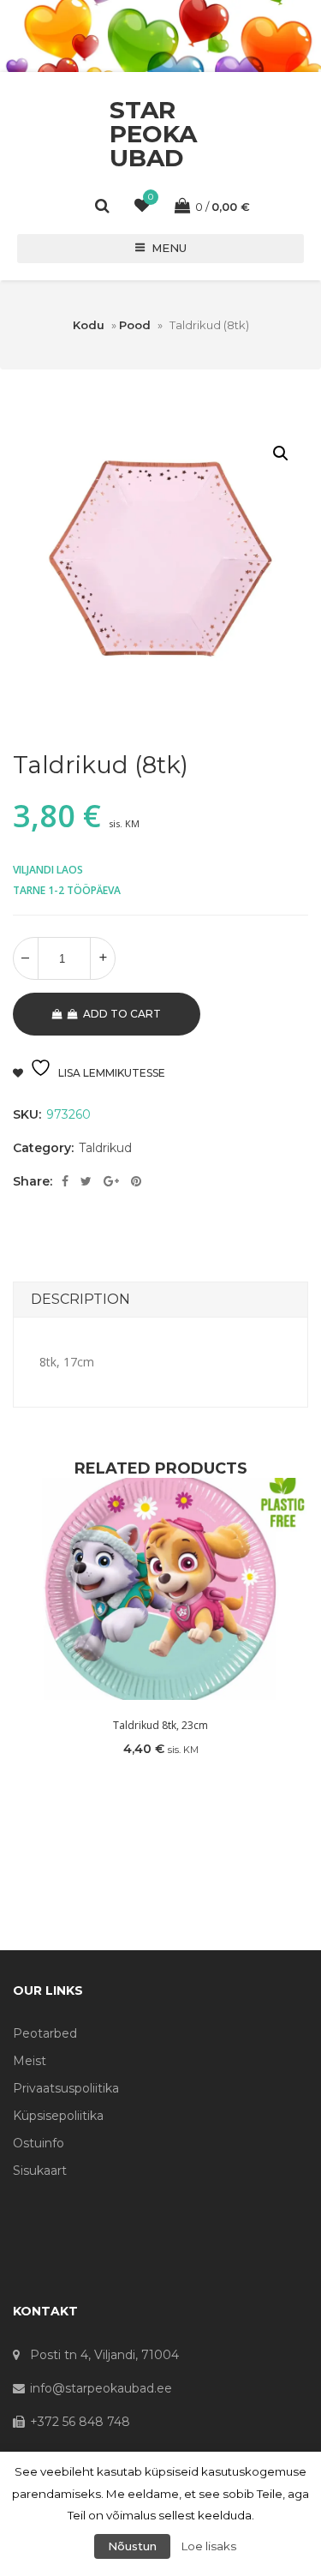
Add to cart (122, 1014)
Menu (169, 248)
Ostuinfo (39, 2143)
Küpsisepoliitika (58, 2116)
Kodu (89, 325)
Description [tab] (80, 1299)
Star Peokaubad (153, 134)
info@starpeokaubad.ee (101, 2388)
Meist (30, 2061)
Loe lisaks (209, 2546)
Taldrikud (105, 1148)
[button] (281, 453)
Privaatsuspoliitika (66, 2088)
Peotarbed (45, 2033)
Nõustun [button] (132, 2546)
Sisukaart (40, 2171)
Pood (135, 325)
